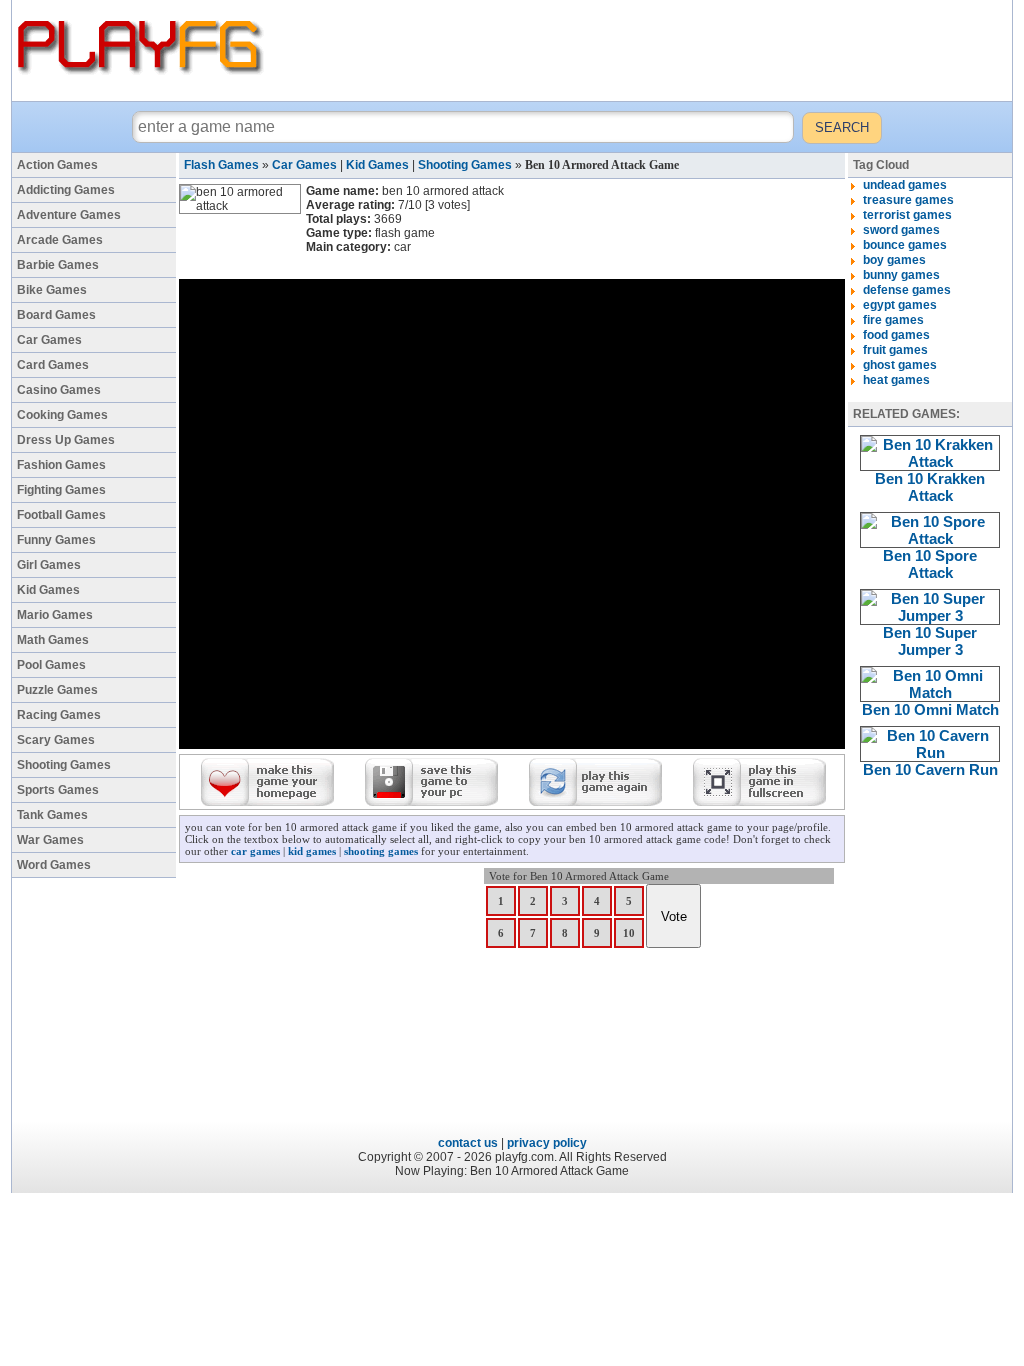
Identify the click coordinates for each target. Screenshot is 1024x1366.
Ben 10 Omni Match (930, 709)
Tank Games (52, 815)
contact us (468, 1143)
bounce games (905, 245)
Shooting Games (64, 765)
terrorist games (907, 215)
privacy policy (547, 1143)
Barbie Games (58, 265)
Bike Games (52, 290)
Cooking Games (62, 415)
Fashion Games (61, 465)
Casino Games (59, 390)
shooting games (381, 851)
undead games (905, 185)
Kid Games (48, 590)
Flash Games (221, 165)
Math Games (53, 640)
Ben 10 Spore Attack (930, 564)
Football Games (61, 515)
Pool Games (51, 665)
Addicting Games (66, 190)
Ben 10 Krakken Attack (930, 487)
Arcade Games (60, 240)
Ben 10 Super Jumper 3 (930, 641)
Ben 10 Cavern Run (930, 769)
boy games (894, 260)
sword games (901, 230)
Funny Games (56, 540)
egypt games (900, 305)
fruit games (895, 350)
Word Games (54, 865)
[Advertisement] (641, 50)
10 (629, 933)
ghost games (900, 365)
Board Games (56, 315)
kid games (312, 851)
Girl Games (49, 565)
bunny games (901, 275)
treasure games (908, 200)
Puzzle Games (57, 690)
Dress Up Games (66, 440)
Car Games (49, 340)
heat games (896, 380)
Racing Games (59, 715)
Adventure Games (69, 215)
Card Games (53, 365)
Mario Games (55, 615)
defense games (907, 290)
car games (255, 851)
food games (896, 335)
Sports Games (58, 790)
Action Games (57, 165)
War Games (50, 840)
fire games (893, 320)
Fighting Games (61, 490)
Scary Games (56, 740)
